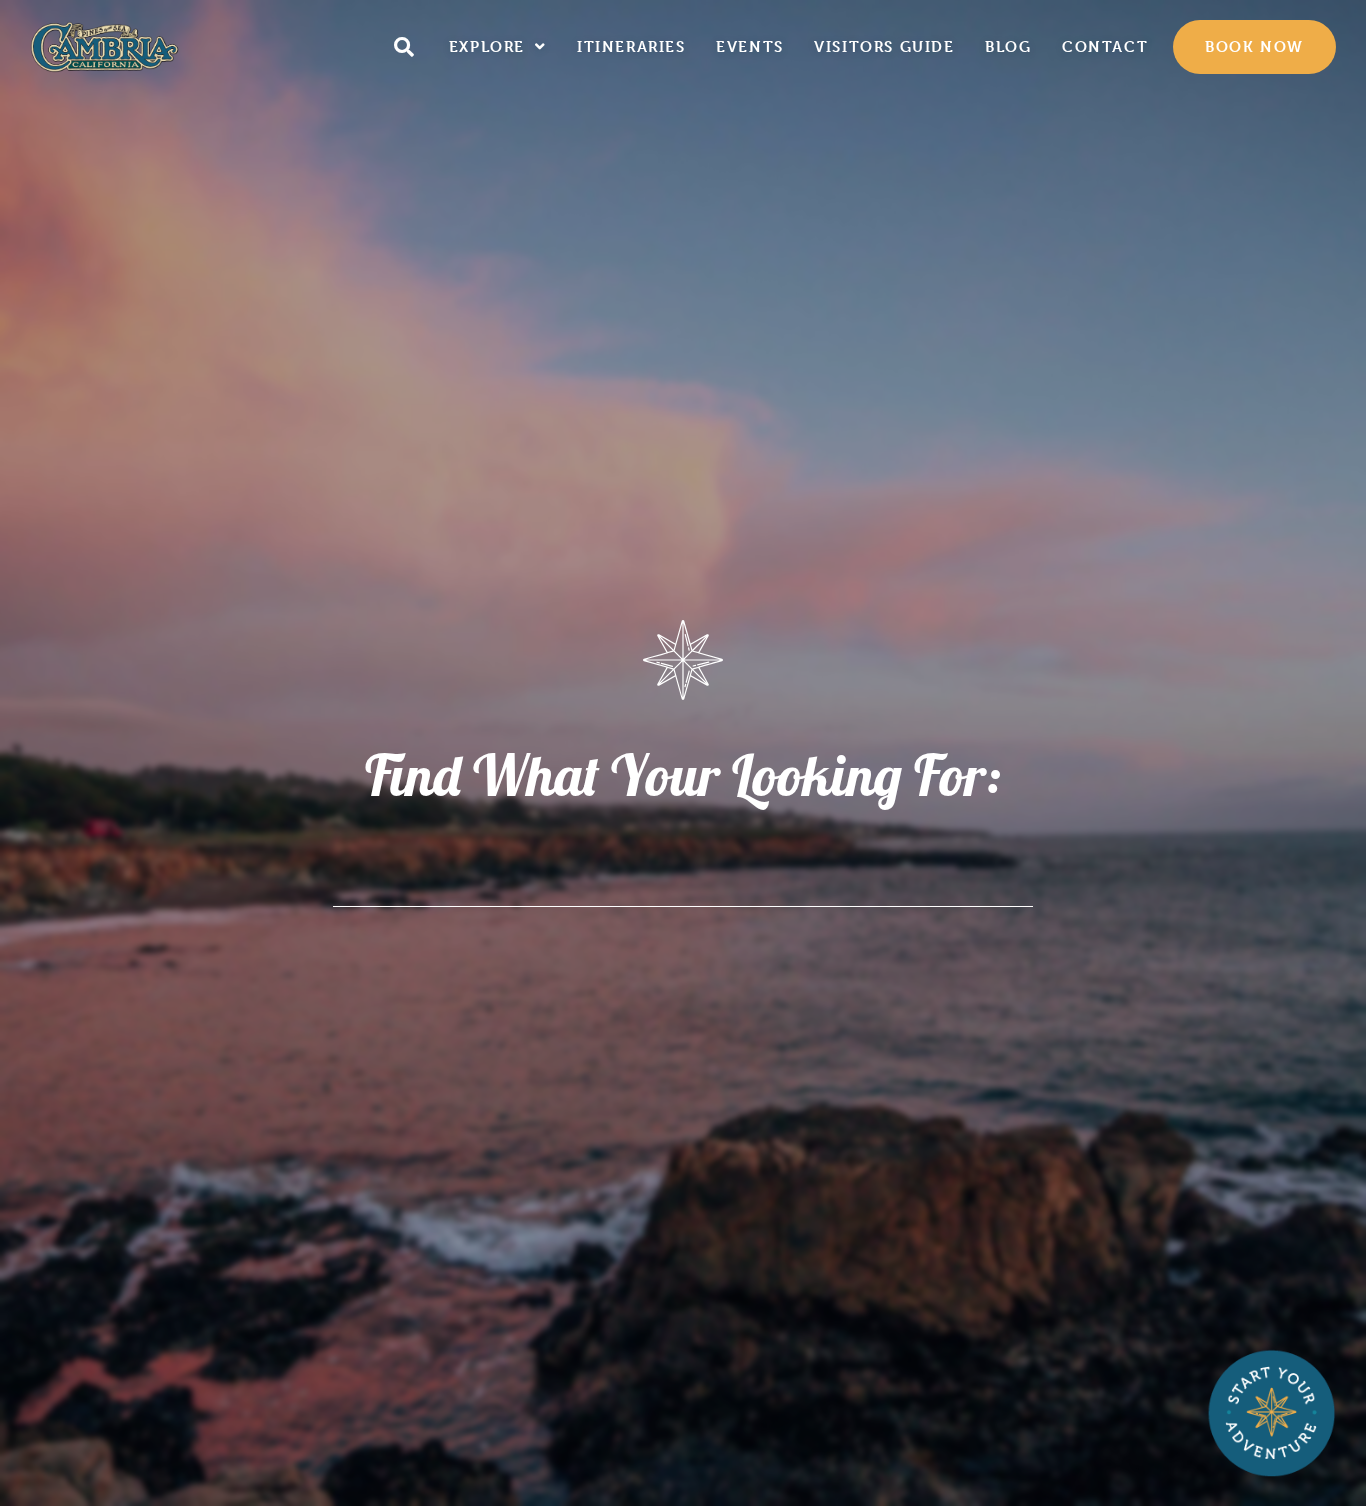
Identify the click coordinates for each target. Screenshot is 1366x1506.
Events (750, 46)
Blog (1008, 46)
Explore (487, 46)
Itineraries (631, 46)
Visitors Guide (884, 46)
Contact (1105, 46)
